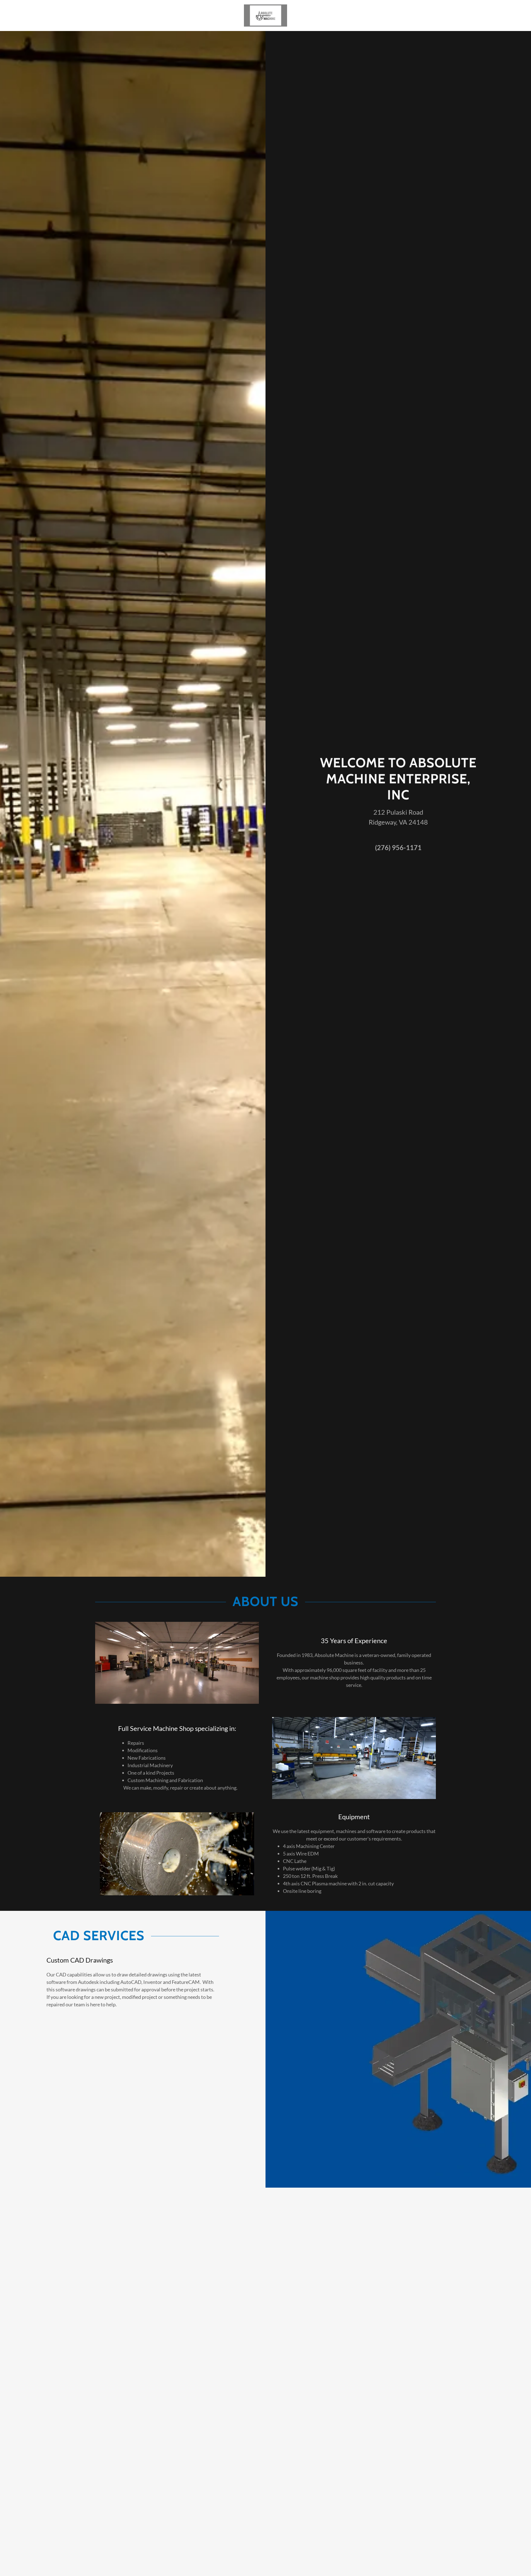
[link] (265, 15)
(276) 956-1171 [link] (398, 847)
